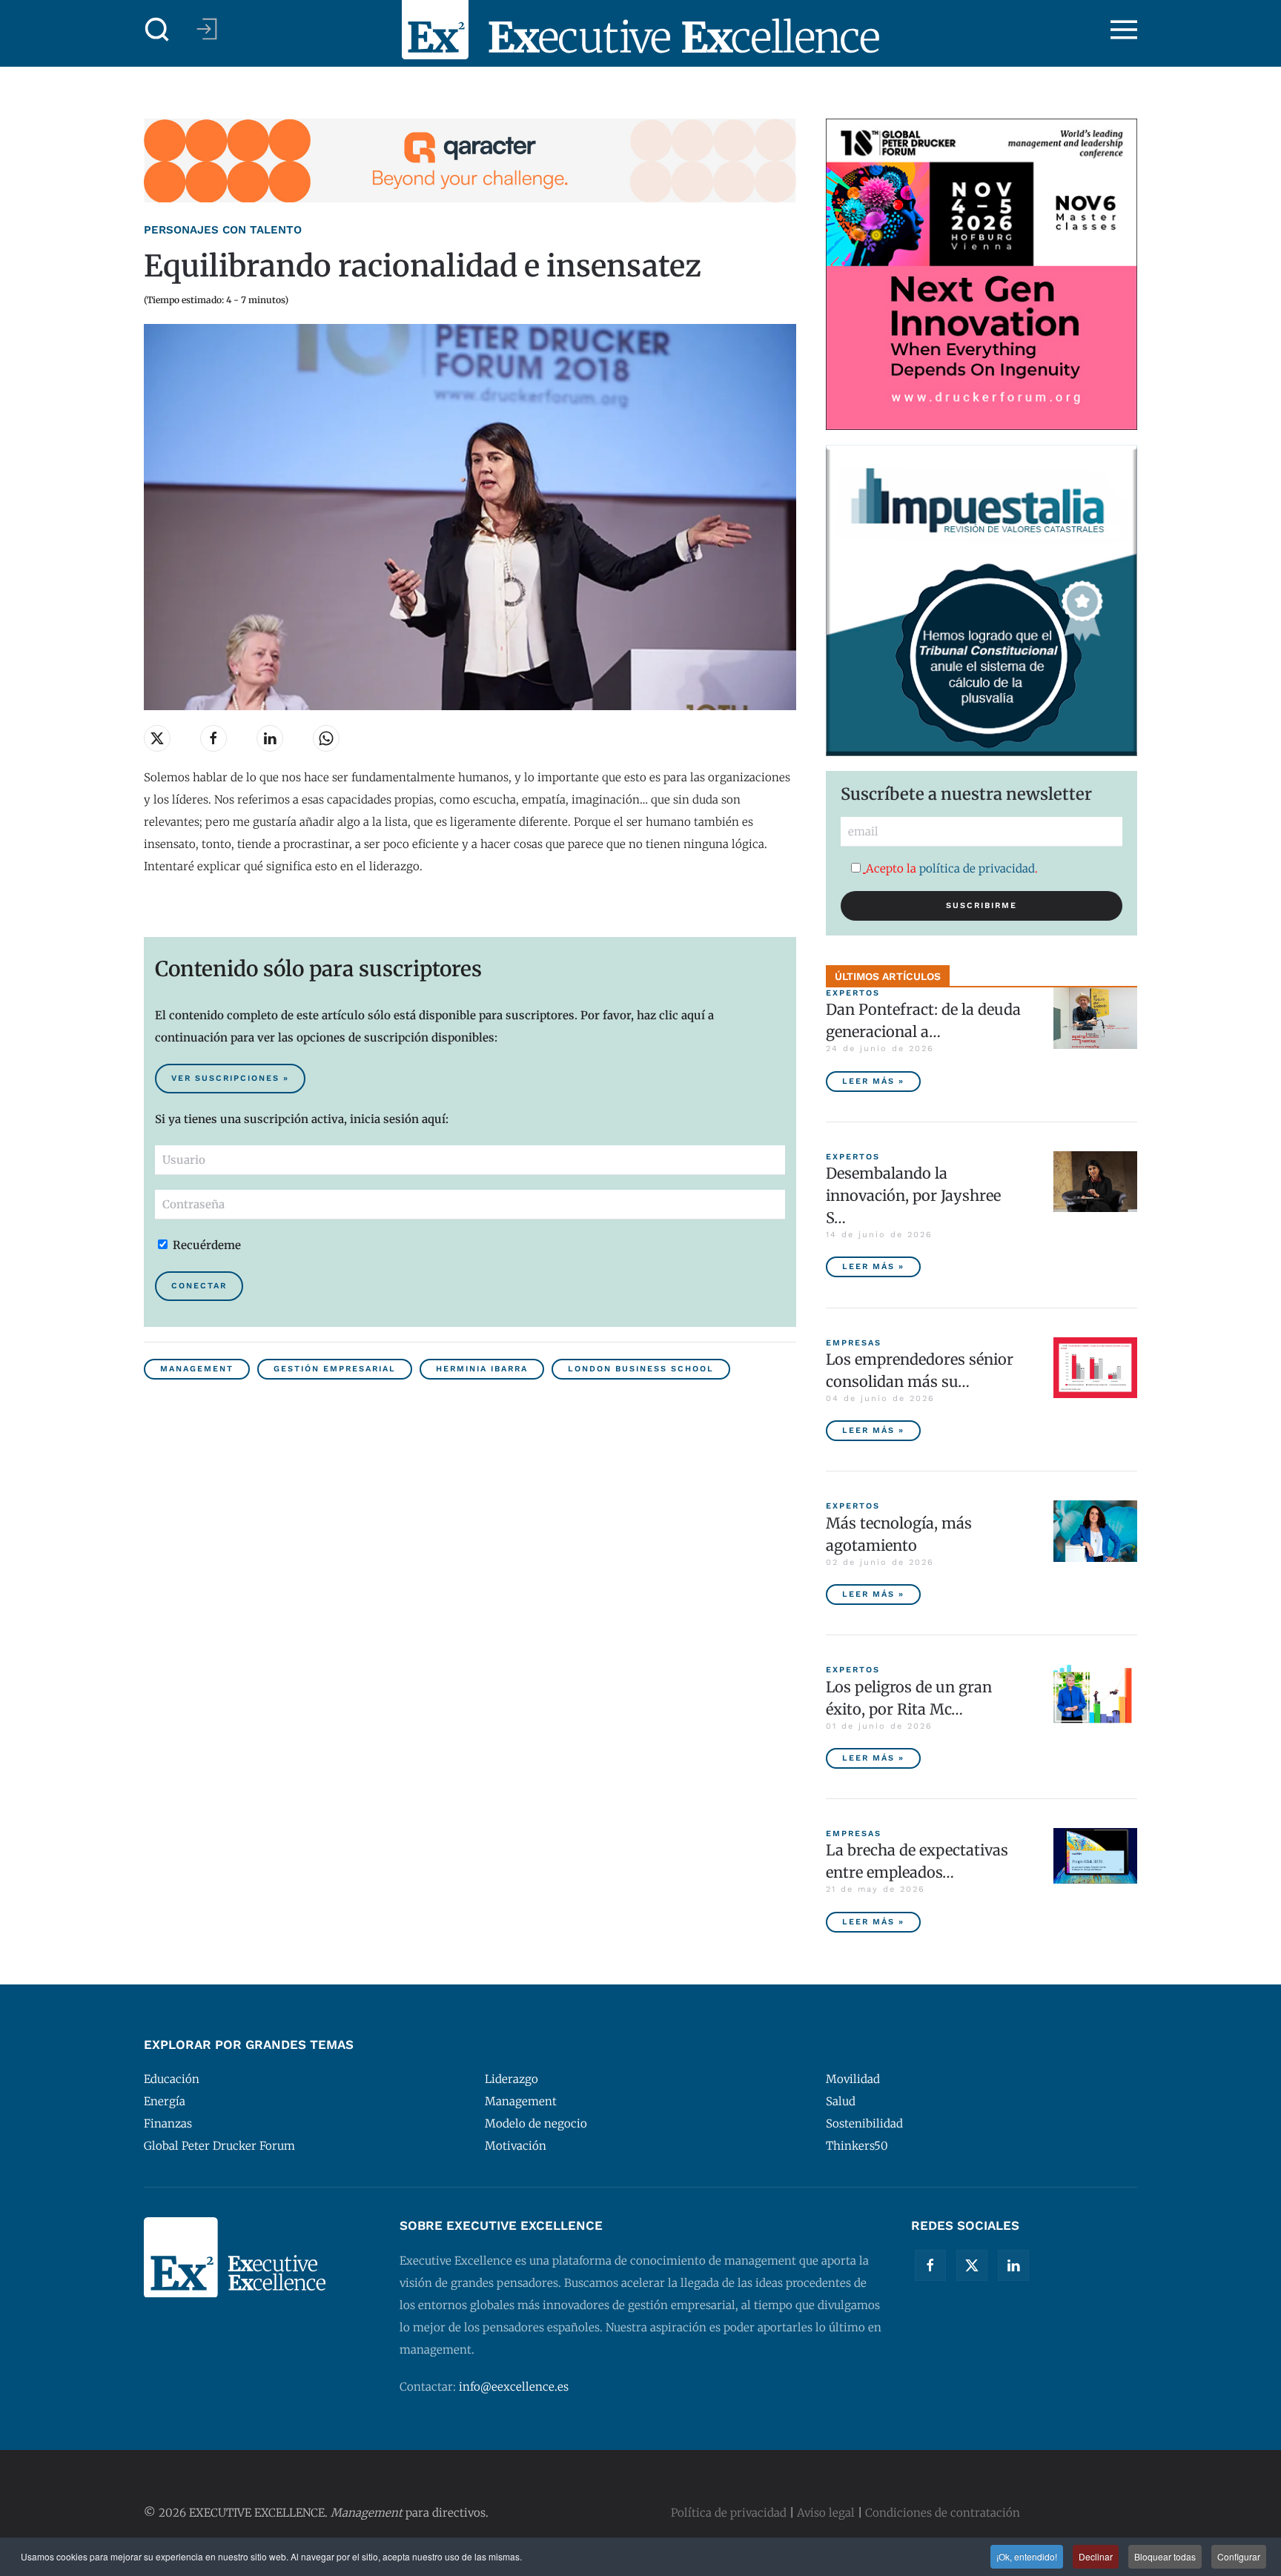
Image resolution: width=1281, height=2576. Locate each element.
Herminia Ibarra (482, 1369)
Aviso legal (826, 2513)
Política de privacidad (729, 2513)
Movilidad (853, 2079)
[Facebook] (930, 2265)
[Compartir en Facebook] (213, 738)
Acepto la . (952, 868)
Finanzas (168, 2123)
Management (197, 1369)
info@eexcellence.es (514, 2387)
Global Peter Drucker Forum (219, 2146)
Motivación (516, 2146)
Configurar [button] (1239, 2556)
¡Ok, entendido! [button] (1027, 2556)
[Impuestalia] (982, 599)
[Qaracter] (470, 160)
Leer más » (873, 1081)
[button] (157, 30)
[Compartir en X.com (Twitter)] (157, 738)
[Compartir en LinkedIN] (270, 738)
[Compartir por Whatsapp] (326, 738)
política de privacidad (977, 868)
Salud (841, 2101)
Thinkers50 (857, 2146)
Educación (172, 2079)
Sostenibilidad (864, 2123)
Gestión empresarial (335, 1369)
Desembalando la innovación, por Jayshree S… (913, 1195)
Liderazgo (512, 2079)
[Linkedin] (1013, 2265)
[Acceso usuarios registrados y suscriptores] (207, 29)
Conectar (199, 1286)
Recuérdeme (205, 1245)
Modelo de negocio (536, 2123)
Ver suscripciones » (230, 1078)
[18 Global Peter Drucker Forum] (982, 273)
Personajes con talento (223, 230)
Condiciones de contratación (943, 2513)
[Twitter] (972, 2265)
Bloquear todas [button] (1165, 2556)
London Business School (641, 1369)
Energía (165, 2101)
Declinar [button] (1096, 2556)
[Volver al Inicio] (640, 30)
